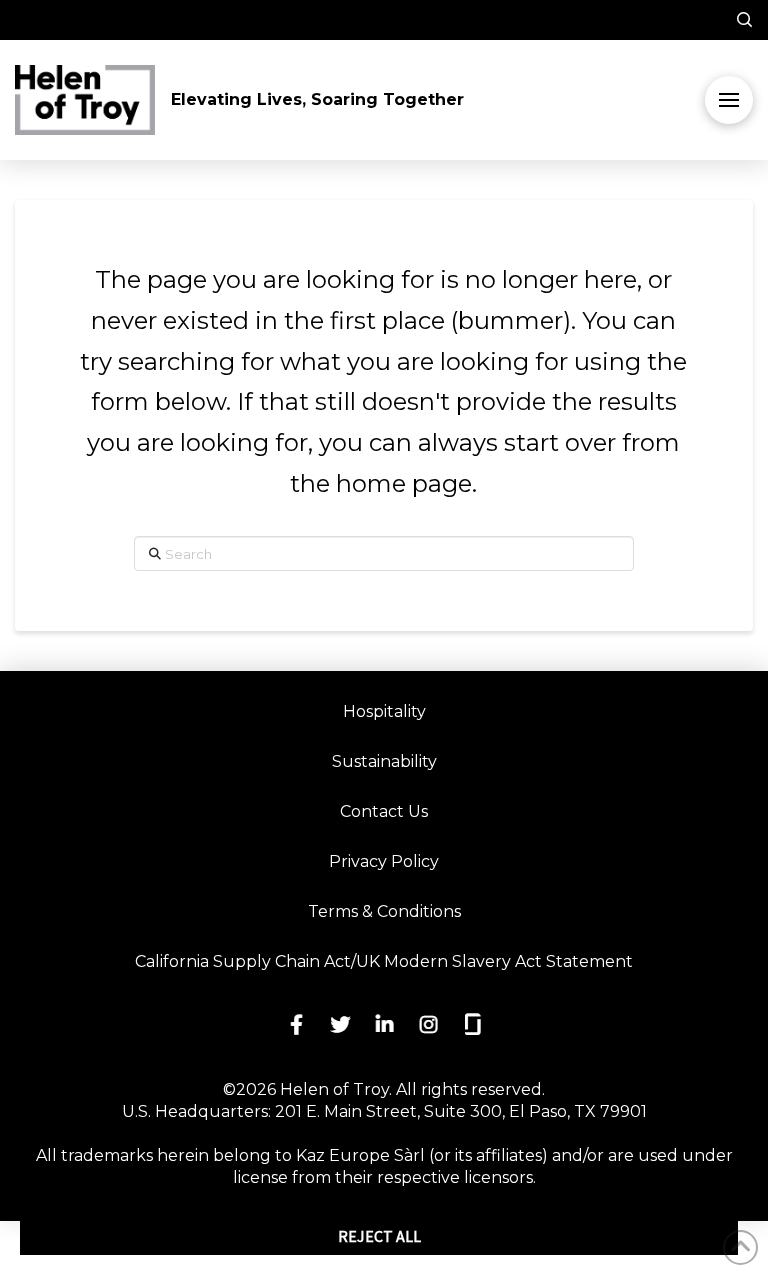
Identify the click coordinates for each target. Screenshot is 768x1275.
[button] (730, 20)
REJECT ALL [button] (379, 1236)
